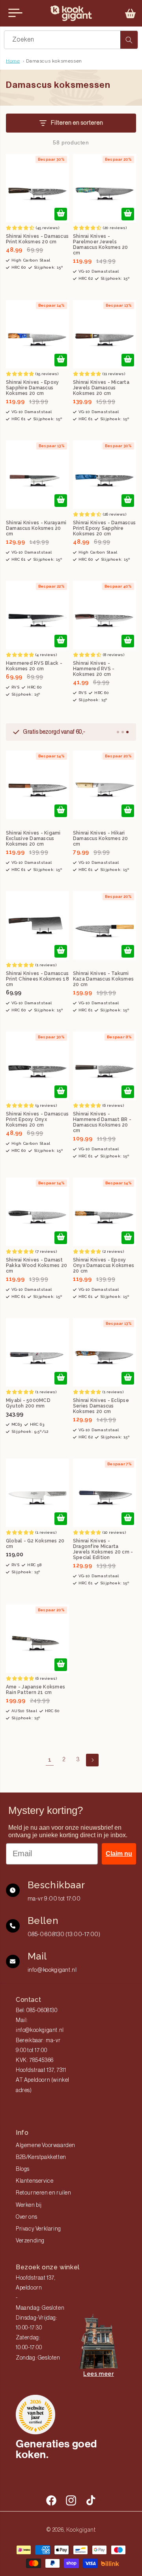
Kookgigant (81, 2530)
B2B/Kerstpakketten (41, 2157)
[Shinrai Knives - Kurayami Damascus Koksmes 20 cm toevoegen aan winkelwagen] (61, 501)
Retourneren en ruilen (44, 2193)
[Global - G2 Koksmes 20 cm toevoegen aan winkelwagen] (61, 1519)
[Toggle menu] (15, 13)
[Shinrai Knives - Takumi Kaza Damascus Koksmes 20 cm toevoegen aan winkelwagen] (128, 951)
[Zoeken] (129, 40)
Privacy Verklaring (38, 2229)
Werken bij (29, 2205)
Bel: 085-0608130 (37, 2011)
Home (13, 61)
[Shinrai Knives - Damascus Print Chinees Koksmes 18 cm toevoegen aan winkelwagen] (61, 951)
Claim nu (119, 1854)
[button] (131, 13)
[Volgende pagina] (92, 1760)
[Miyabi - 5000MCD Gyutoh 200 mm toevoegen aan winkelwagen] (61, 1378)
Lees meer (98, 2374)
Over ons (27, 2217)
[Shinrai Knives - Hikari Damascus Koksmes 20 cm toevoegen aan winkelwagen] (128, 811)
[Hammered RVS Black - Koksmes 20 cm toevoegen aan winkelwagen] (61, 641)
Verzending (30, 2241)
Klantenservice (35, 2181)
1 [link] (50, 1760)
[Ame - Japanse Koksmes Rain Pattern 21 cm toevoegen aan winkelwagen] (61, 1665)
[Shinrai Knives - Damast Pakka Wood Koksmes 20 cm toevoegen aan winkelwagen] (61, 1238)
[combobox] (71, 40)
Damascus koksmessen (54, 61)
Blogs (23, 2169)
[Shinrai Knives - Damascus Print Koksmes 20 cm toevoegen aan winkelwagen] (61, 214)
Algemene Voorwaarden (46, 2145)
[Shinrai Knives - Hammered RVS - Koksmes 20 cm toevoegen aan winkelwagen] (128, 641)
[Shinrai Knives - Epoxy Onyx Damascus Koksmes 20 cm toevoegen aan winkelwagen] (128, 1238)
